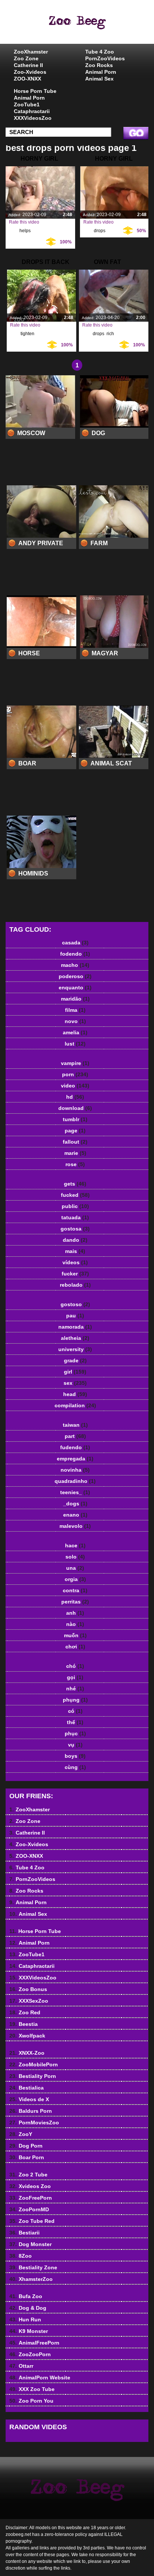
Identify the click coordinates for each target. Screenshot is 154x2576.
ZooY (21, 2134)
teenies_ (75, 1492)
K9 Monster (29, 2331)
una (75, 1568)
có (75, 1711)
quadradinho (75, 1481)
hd (75, 1097)
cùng (75, 1767)
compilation (75, 1405)
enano (75, 1515)
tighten (27, 334)
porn (75, 1074)
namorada (75, 1327)
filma (75, 1010)
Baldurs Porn (31, 2111)
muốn (75, 1635)
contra (75, 1590)
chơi (75, 1647)
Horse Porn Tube (35, 91)
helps (25, 231)
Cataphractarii (32, 111)
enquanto (75, 987)
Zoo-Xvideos (30, 72)
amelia (75, 1032)
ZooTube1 (27, 104)
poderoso (75, 976)
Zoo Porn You (31, 2401)
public (75, 1206)
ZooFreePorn (31, 2198)
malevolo (75, 1526)
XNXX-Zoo (27, 2053)
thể (75, 1722)
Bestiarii (24, 2233)
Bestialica (27, 2088)
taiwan (75, 1425)
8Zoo (21, 2256)
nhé (75, 1688)
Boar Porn (27, 2157)
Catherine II (28, 65)
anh (75, 1613)
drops (100, 231)
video (75, 1086)
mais (75, 1251)
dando (75, 1240)
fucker (75, 1274)
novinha (75, 1470)
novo (75, 1021)
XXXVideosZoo (33, 118)
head (75, 1394)
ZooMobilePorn (34, 2064)
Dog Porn (26, 2146)
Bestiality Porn (33, 2076)
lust (75, 1044)
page (75, 1131)
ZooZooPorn (30, 2354)
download (75, 1108)
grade (75, 1360)
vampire (75, 1063)
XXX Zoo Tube (32, 2389)
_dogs (75, 1504)
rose (75, 1164)
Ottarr (21, 2366)
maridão (75, 999)
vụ (75, 1745)
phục (75, 1733)
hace (75, 1545)
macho (75, 965)
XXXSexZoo (29, 2001)
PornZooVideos (105, 58)
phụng (75, 1700)
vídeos (75, 1262)
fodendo (75, 954)
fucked (75, 1195)
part (75, 1436)
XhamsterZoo (31, 2279)
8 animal (96, 29)
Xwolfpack (27, 2036)
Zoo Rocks (99, 65)
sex (75, 1383)
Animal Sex (99, 79)
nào (75, 1624)
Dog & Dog (28, 2308)
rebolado (75, 1285)
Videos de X (29, 2099)
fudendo (75, 1447)
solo (75, 1557)
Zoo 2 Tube (28, 2175)
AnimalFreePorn (34, 2343)
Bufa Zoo (26, 2296)
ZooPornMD (29, 2209)
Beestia (24, 2024)
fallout (75, 1142)
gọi (75, 1677)
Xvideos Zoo (30, 2186)
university (75, 1349)
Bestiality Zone (33, 2267)
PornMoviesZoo (34, 2123)
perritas (75, 1602)
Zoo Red (25, 2012)
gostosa (75, 1229)
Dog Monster (30, 2244)
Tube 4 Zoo (100, 52)
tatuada (75, 1217)
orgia (75, 1579)
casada (75, 943)
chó (75, 1666)
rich (110, 334)
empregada (75, 1459)
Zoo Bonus (28, 1989)
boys (75, 1756)
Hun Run (25, 2319)
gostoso (75, 1304)
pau (75, 1316)
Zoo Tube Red (32, 2221)
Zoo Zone (26, 58)
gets (75, 1184)
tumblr (75, 1119)
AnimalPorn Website (40, 2378)
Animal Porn (101, 72)
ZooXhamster (31, 52)
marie (75, 1153)
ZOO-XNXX (27, 79)
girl (75, 1372)
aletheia (75, 1338)
